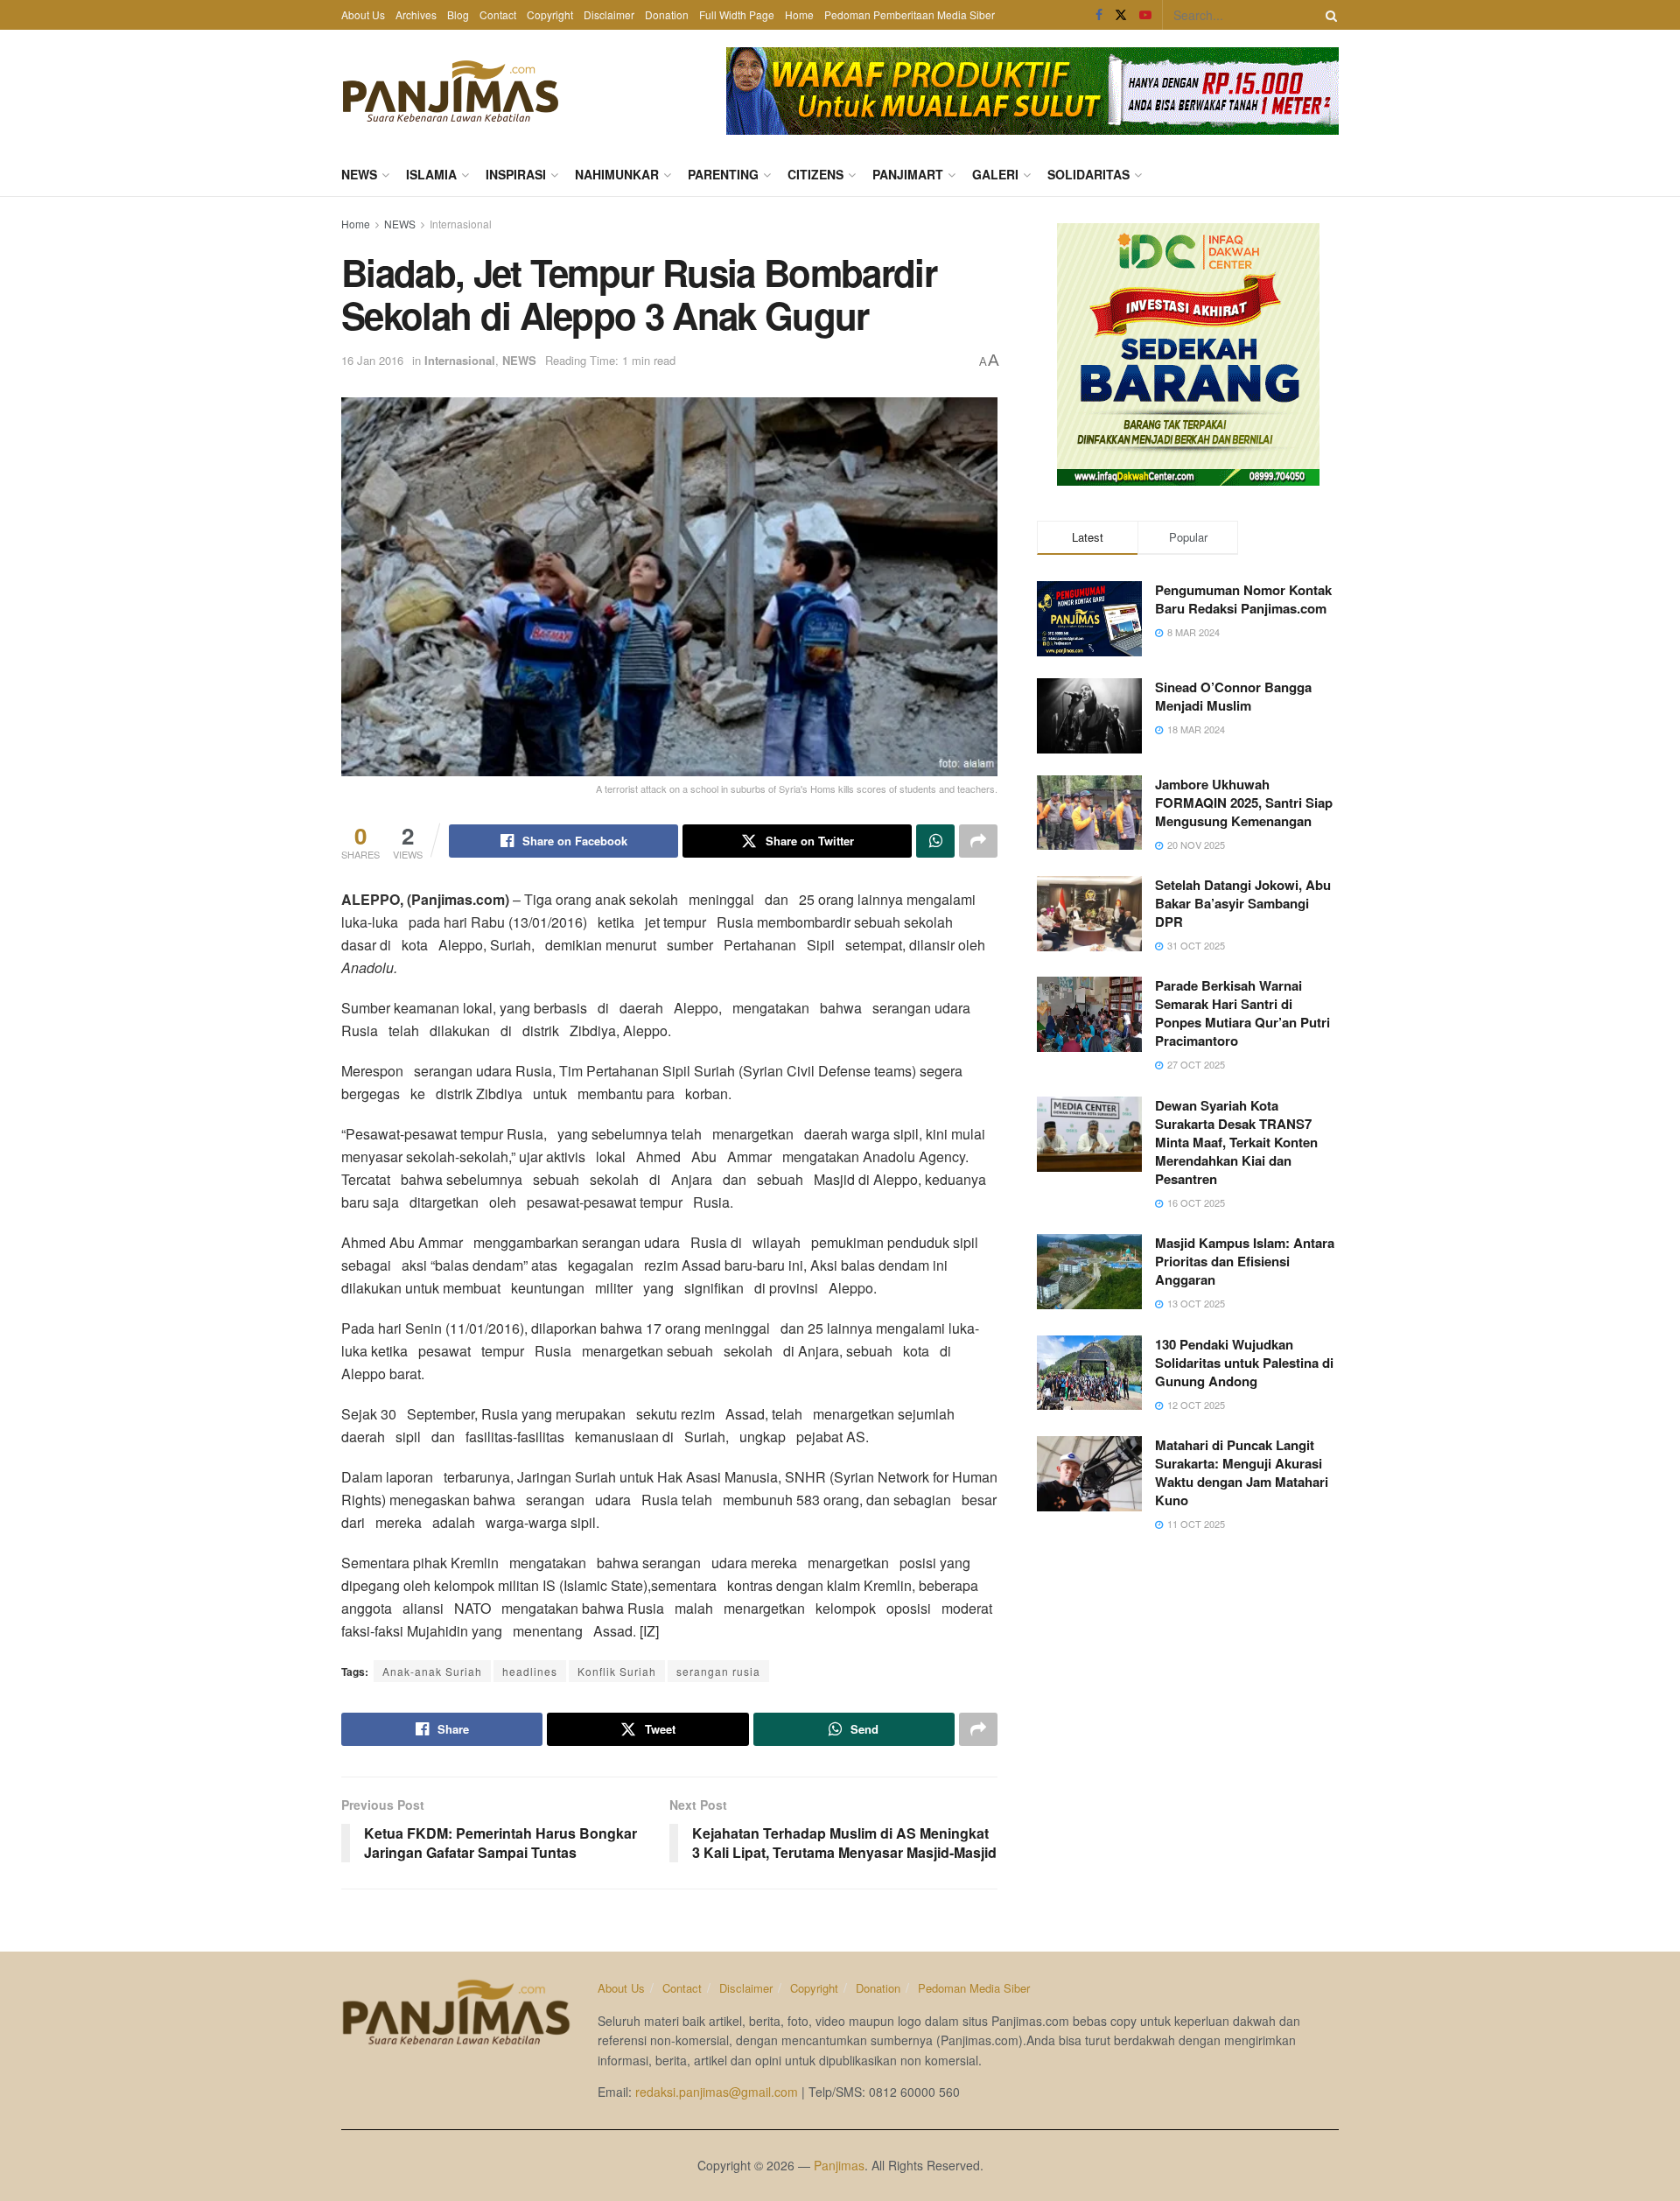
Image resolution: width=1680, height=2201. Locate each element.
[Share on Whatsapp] (935, 841)
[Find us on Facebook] (1099, 15)
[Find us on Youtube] (1145, 15)
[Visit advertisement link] (1032, 91)
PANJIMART (908, 174)
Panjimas (839, 2165)
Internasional (461, 224)
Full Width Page (737, 14)
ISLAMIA (431, 174)
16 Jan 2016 (372, 360)
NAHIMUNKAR (617, 174)
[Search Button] (1328, 15)
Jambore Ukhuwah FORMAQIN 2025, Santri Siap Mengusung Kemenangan (1244, 803)
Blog (458, 14)
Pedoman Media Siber (974, 1988)
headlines (530, 1671)
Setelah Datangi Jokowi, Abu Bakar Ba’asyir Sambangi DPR (1243, 903)
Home (799, 14)
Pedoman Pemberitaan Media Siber (910, 14)
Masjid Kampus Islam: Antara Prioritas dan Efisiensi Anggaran (1245, 1261)
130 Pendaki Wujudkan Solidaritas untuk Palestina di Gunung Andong (1244, 1363)
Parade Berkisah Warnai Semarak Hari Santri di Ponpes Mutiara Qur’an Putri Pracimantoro (1242, 1013)
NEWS (359, 174)
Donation (667, 14)
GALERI (995, 174)
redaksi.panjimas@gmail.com (717, 2092)
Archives (416, 14)
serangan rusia (718, 1671)
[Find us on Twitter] (1121, 15)
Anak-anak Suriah (432, 1671)
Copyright (550, 14)
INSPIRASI (516, 174)
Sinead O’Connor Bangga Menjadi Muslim (1233, 696)
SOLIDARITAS (1088, 174)
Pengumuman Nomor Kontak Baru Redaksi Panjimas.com (1243, 599)
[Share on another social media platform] (978, 841)
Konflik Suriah (617, 1671)
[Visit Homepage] (451, 91)
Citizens (815, 174)
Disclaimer (609, 14)
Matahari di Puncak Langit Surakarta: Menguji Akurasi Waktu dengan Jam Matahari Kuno (1242, 1472)
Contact (498, 14)
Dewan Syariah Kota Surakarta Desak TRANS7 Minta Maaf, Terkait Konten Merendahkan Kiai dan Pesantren (1236, 1142)
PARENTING (723, 174)
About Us (363, 14)
